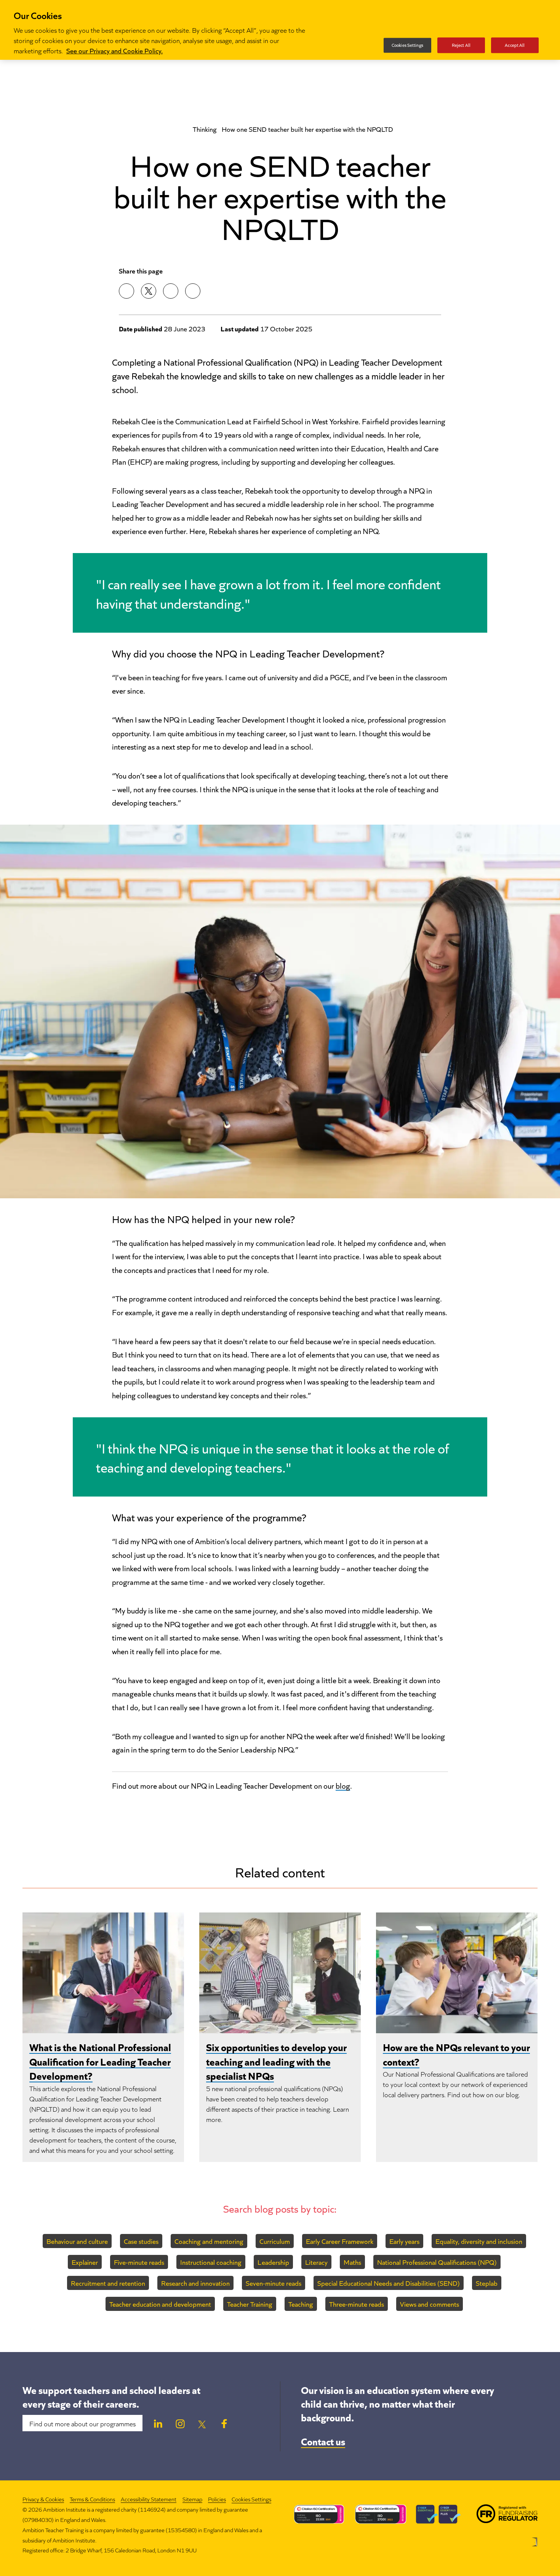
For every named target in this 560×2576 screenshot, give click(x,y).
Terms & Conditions (92, 2499)
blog (343, 1785)
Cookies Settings (251, 2499)
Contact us (323, 2441)
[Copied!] (193, 291)
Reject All (461, 45)
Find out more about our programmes (82, 2423)
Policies (217, 2499)
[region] (280, 30)
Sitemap (192, 2499)
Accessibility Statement (149, 2499)
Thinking (205, 129)
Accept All (515, 45)
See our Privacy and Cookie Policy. (114, 50)
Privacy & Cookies (43, 2499)
